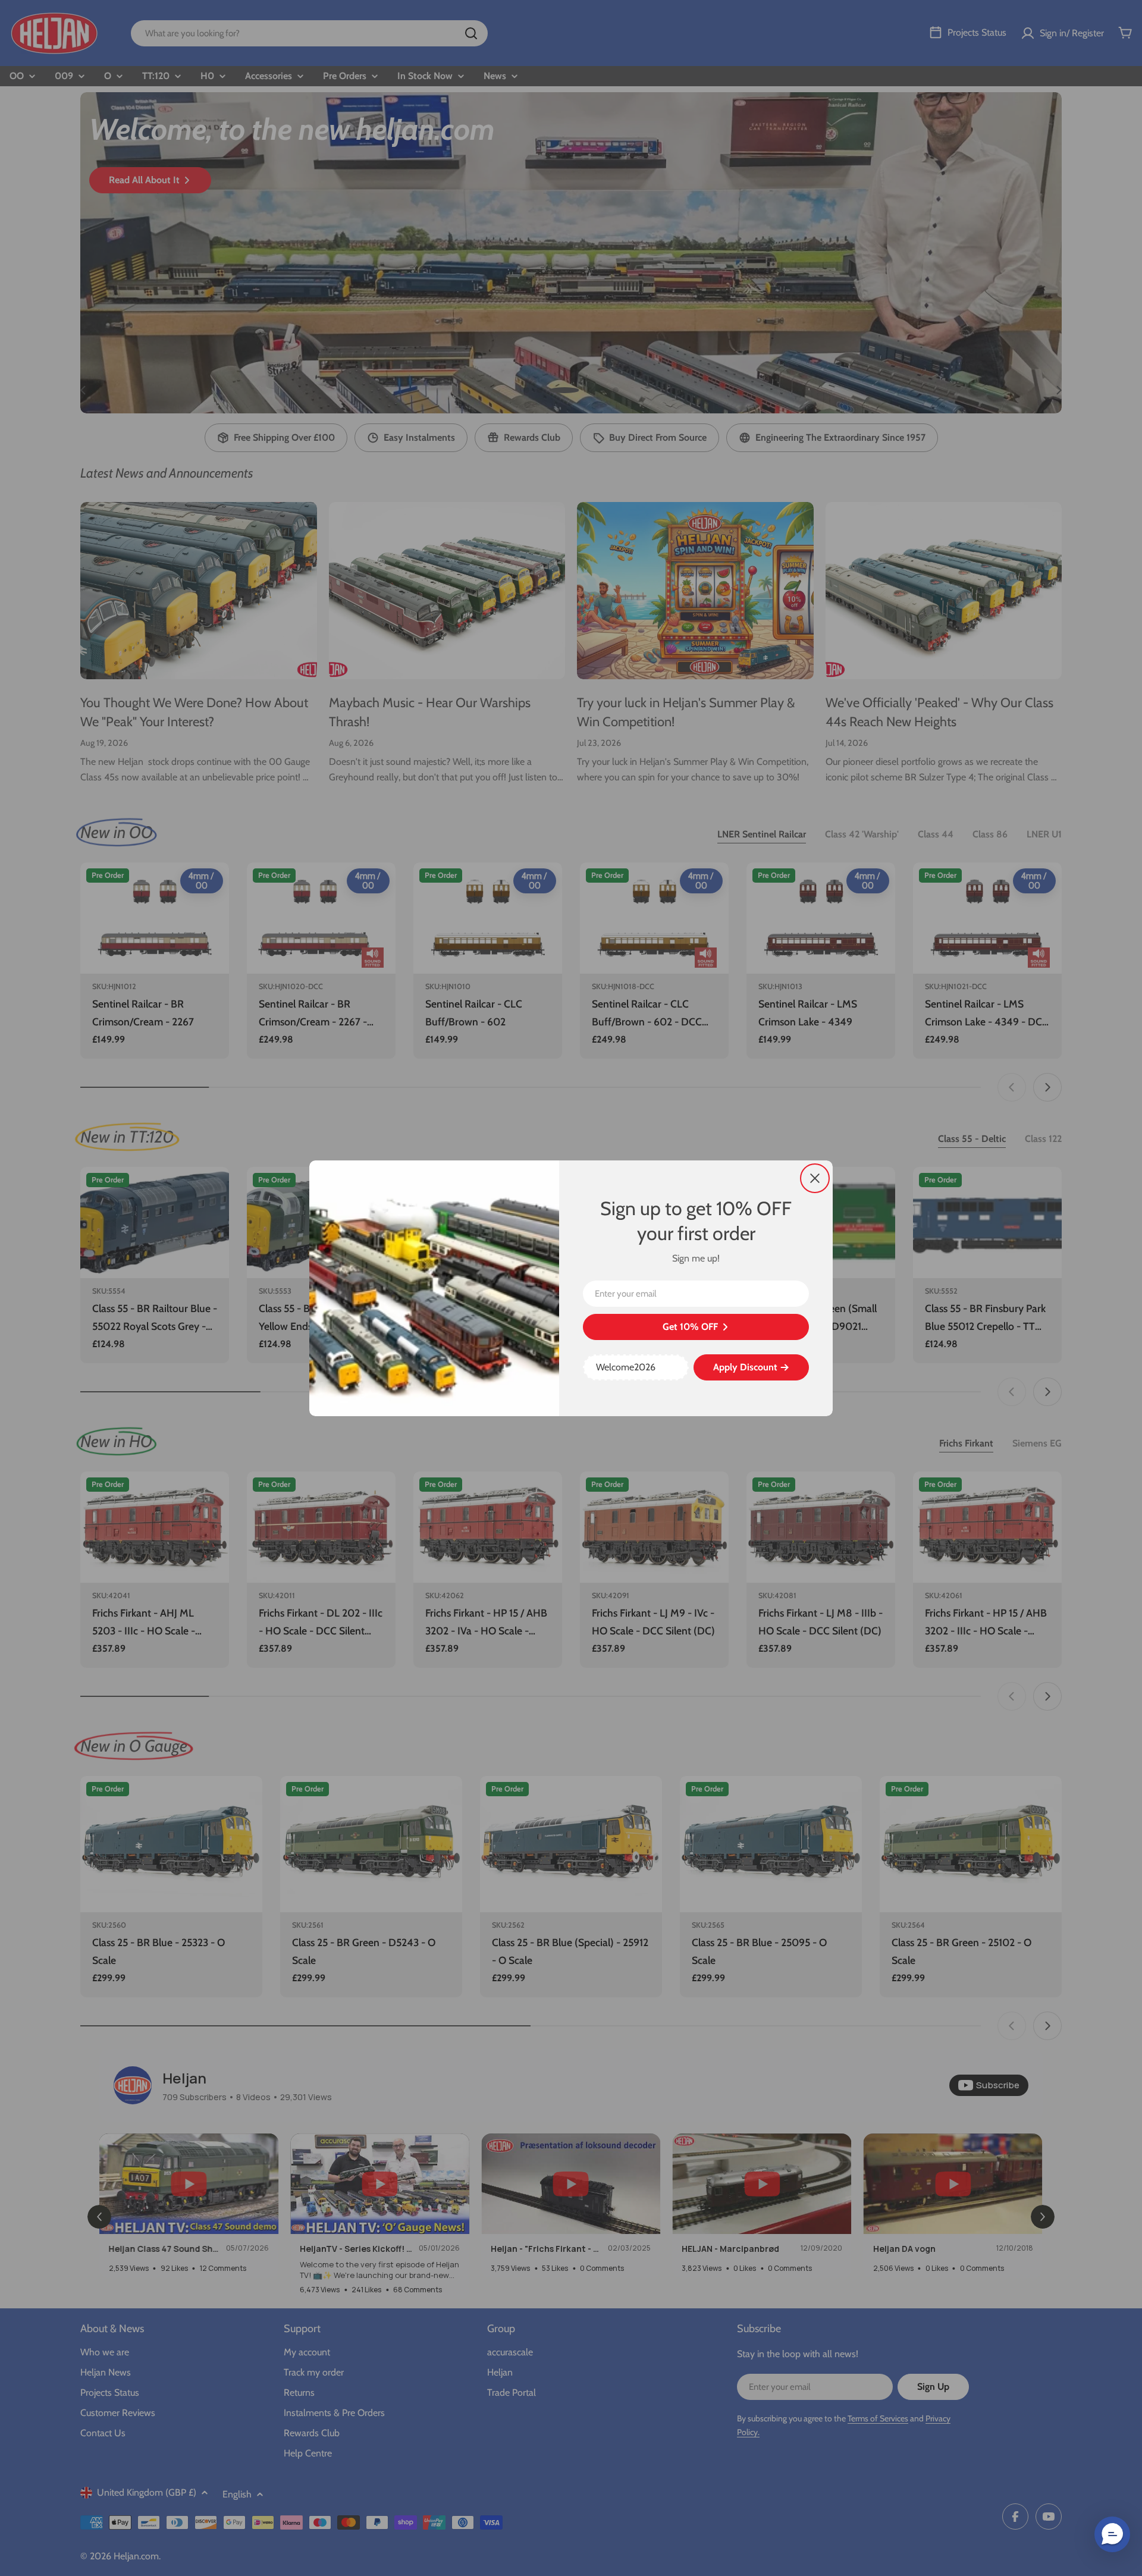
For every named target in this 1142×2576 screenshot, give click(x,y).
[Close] (815, 1178)
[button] (1112, 2534)
